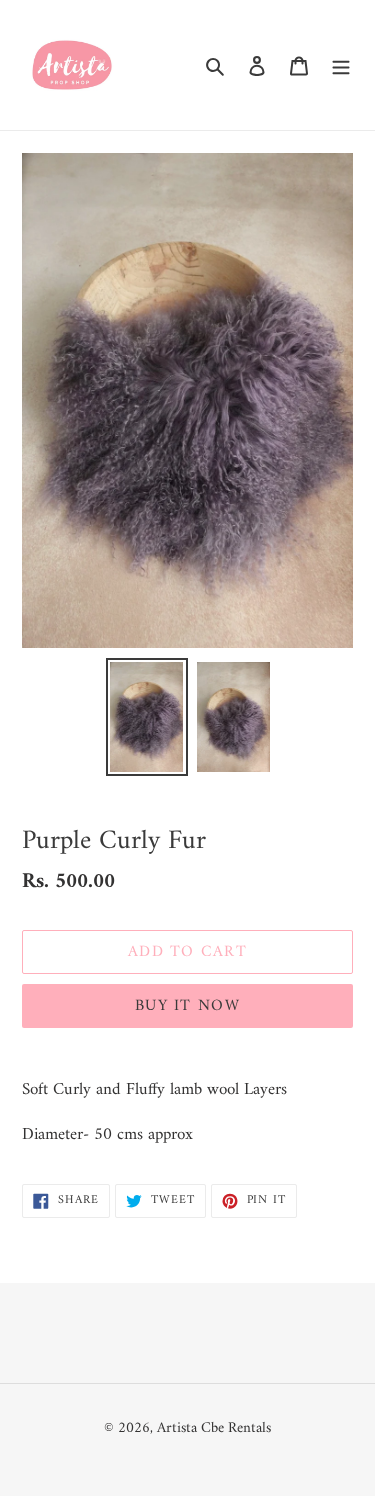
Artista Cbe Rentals (214, 1428)
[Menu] (341, 65)
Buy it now (187, 1006)
